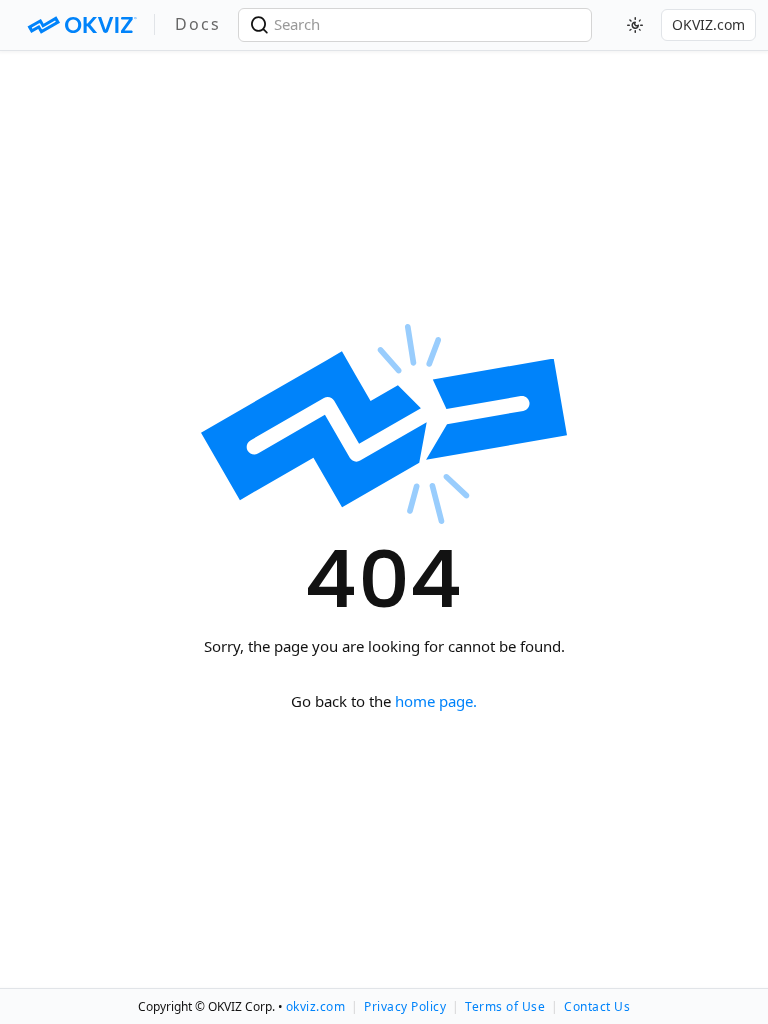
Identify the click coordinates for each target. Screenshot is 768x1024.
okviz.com (316, 1006)
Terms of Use (505, 1006)
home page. (436, 701)
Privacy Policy (405, 1006)
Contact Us (597, 1006)
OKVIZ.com (708, 24)
